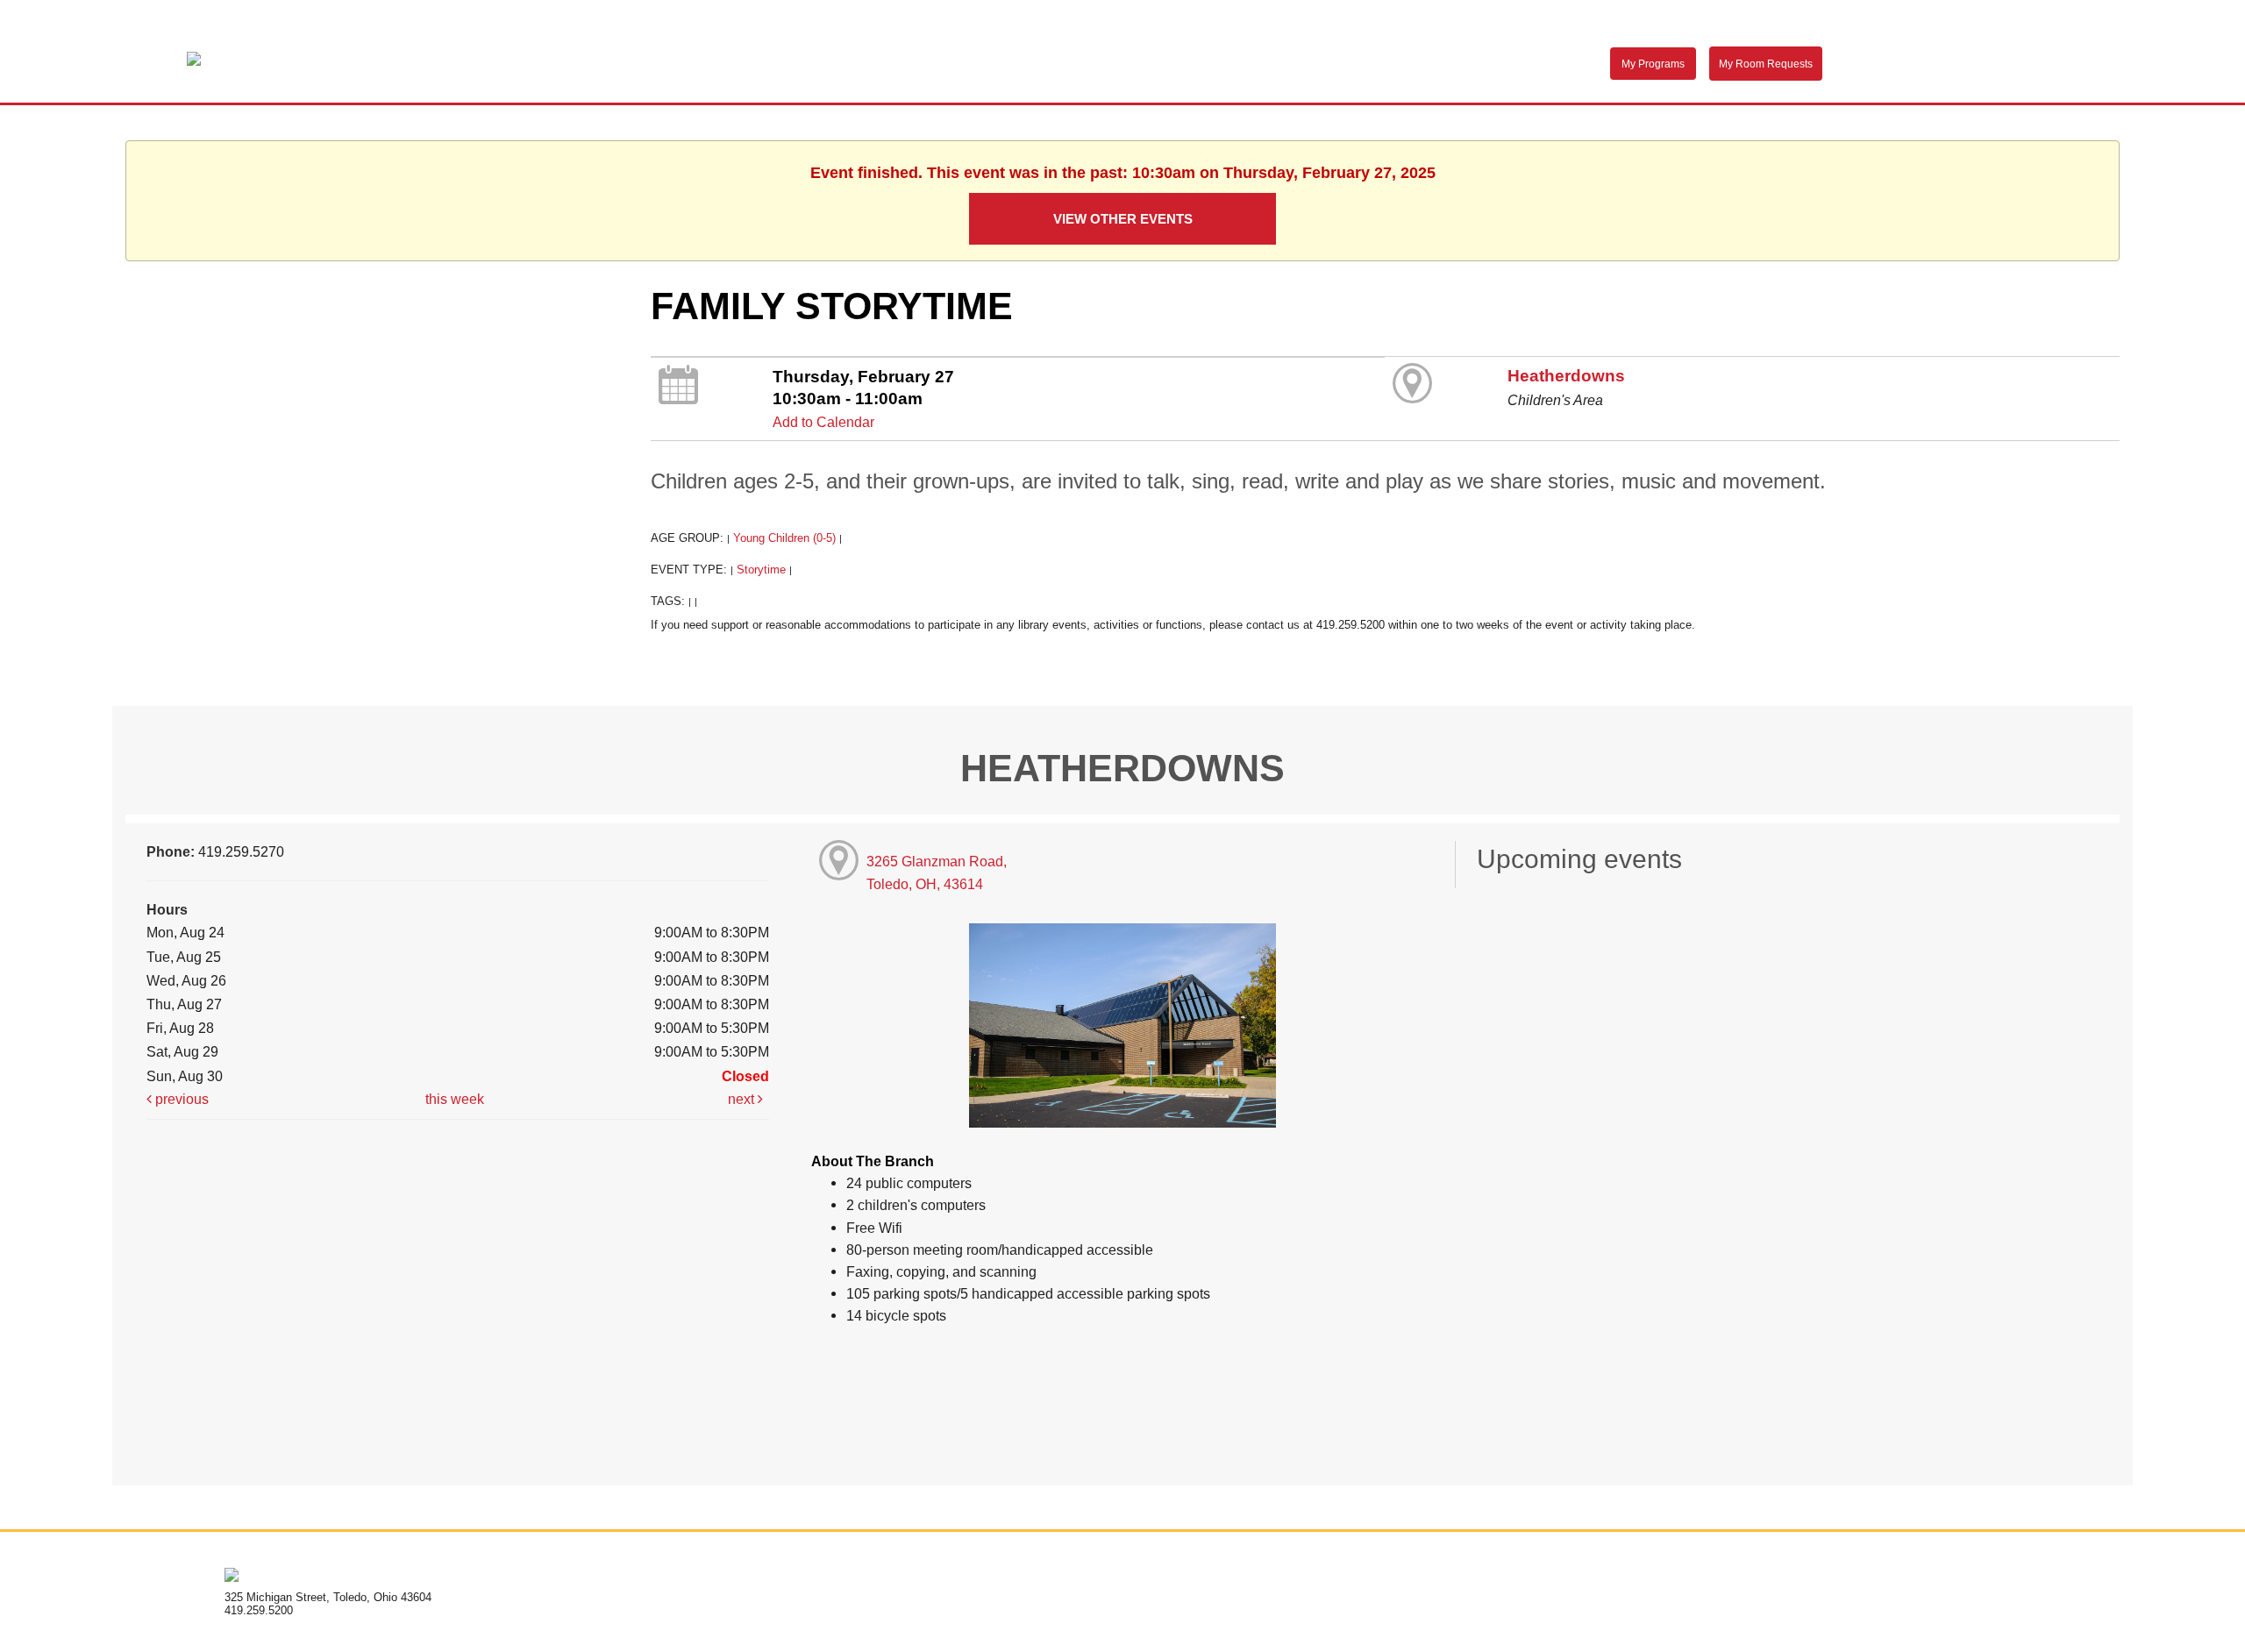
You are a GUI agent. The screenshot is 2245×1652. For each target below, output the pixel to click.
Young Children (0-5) (784, 538)
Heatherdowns (1566, 376)
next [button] (743, 1099)
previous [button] (180, 1099)
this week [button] (455, 1099)
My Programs (1653, 64)
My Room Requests (1766, 64)
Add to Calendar (823, 422)
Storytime (761, 570)
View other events (1123, 219)
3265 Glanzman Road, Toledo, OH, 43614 (937, 872)
